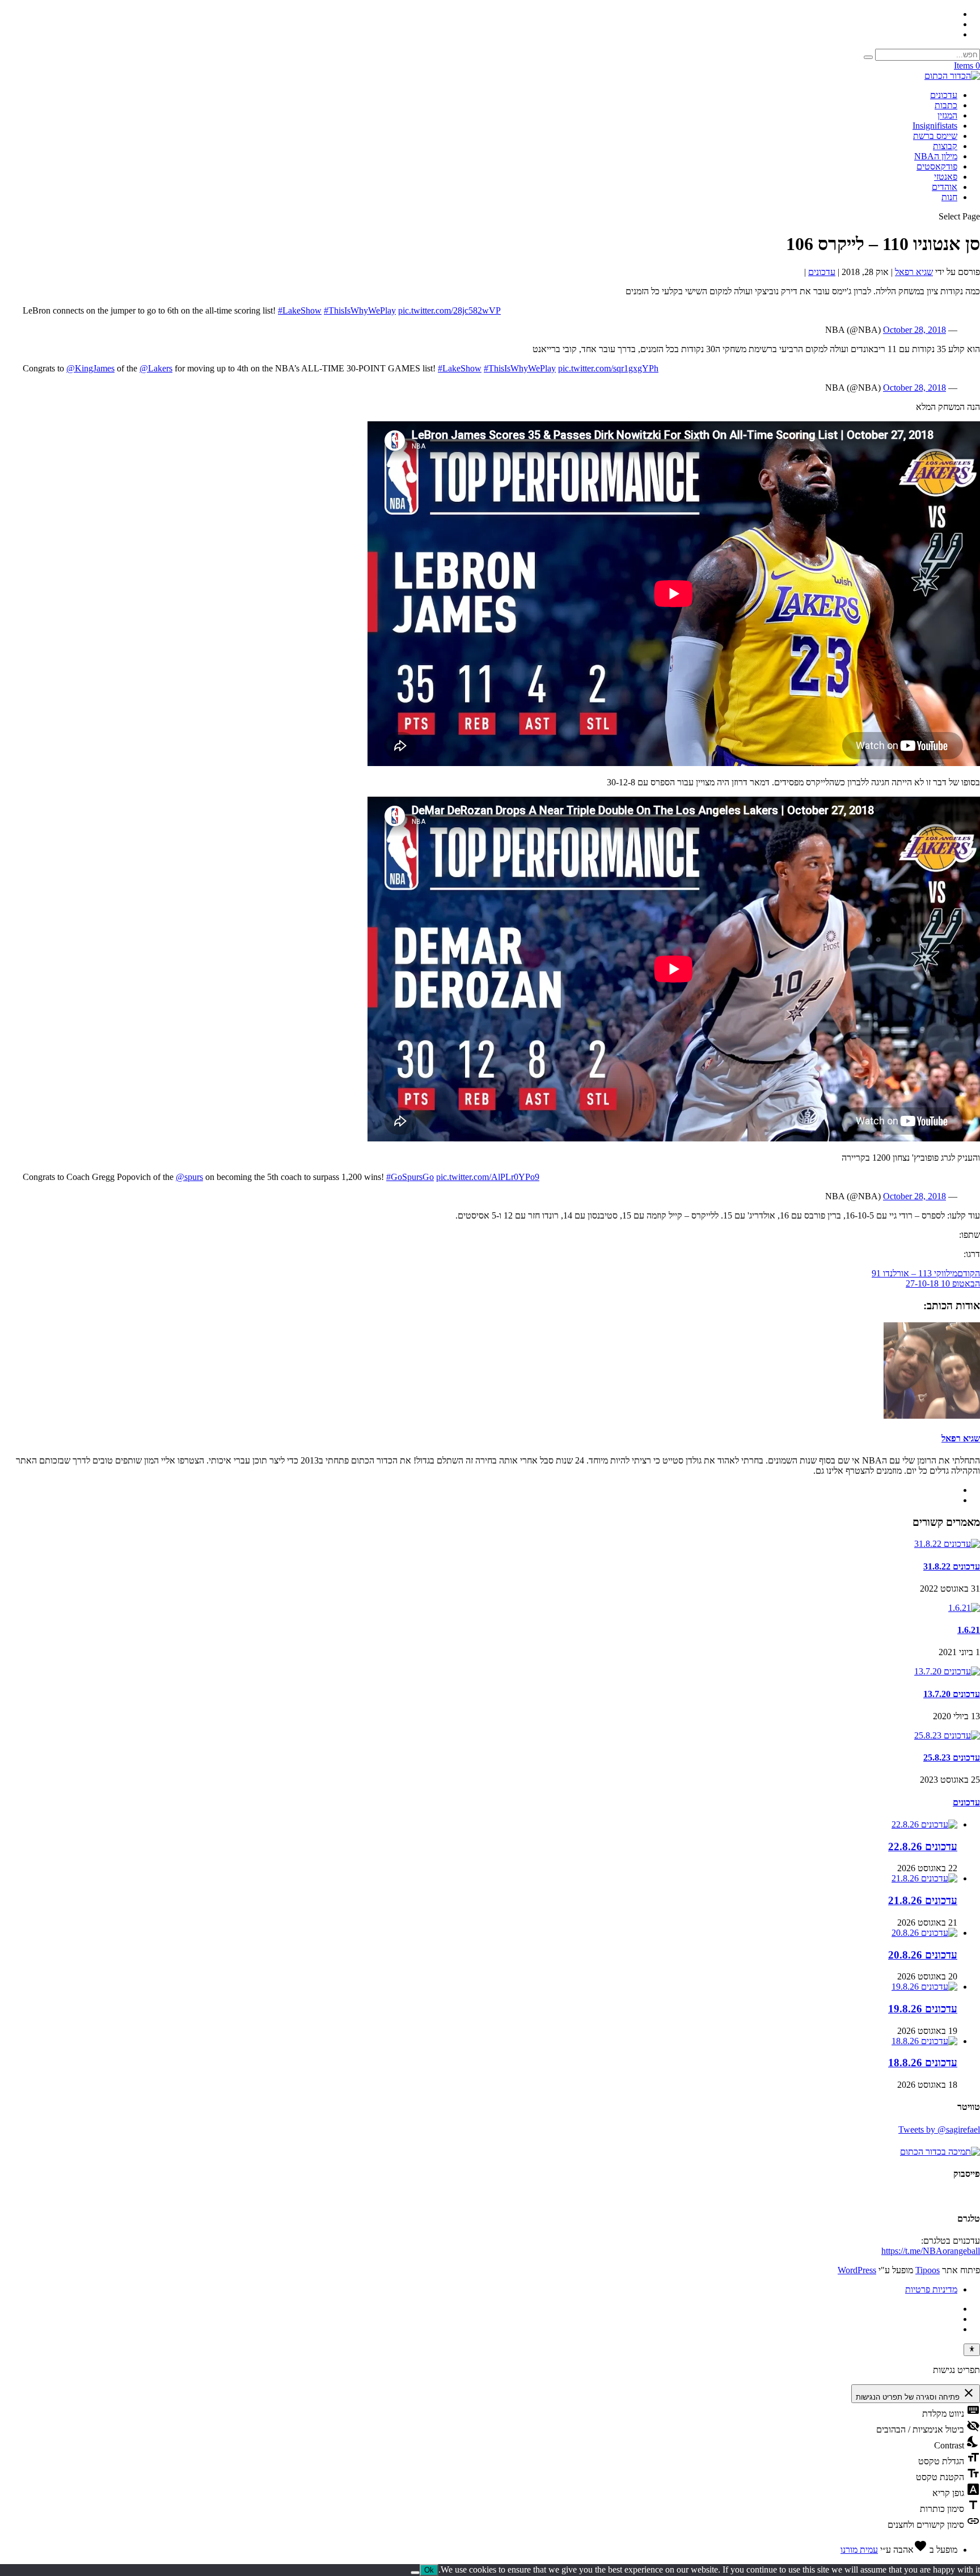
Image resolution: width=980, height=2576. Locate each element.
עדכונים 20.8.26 (923, 1955)
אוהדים (945, 187)
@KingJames (90, 368)
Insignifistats (935, 126)
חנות (949, 197)
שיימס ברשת (935, 136)
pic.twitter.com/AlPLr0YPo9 (488, 1177)
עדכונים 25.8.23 (952, 1757)
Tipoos (928, 2270)
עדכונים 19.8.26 (923, 2009)
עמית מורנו (859, 2550)
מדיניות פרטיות (931, 2289)
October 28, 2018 (914, 330)
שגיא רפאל (914, 272)
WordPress (857, 2270)
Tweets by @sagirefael (939, 2129)
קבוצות (945, 146)
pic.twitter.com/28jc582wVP (449, 310)
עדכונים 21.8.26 (923, 1900)
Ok (429, 2570)
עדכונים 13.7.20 (952, 1694)
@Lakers (156, 368)
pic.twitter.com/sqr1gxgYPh (608, 368)
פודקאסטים (937, 166)
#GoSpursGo (410, 1177)
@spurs (189, 1177)
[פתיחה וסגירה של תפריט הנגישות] (972, 2350)
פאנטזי (946, 177)
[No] (415, 2573)
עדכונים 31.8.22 (952, 1566)
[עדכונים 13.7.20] (947, 1671)
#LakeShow (300, 310)
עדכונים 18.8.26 (923, 2063)
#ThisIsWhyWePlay (360, 310)
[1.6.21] (964, 1608)
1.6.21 (969, 1630)
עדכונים (944, 95)
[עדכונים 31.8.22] (947, 1544)
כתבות (946, 105)
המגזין (947, 115)
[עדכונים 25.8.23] (947, 1735)
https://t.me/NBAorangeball (931, 2251)
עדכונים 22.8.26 (923, 1847)
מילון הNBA (936, 156)
